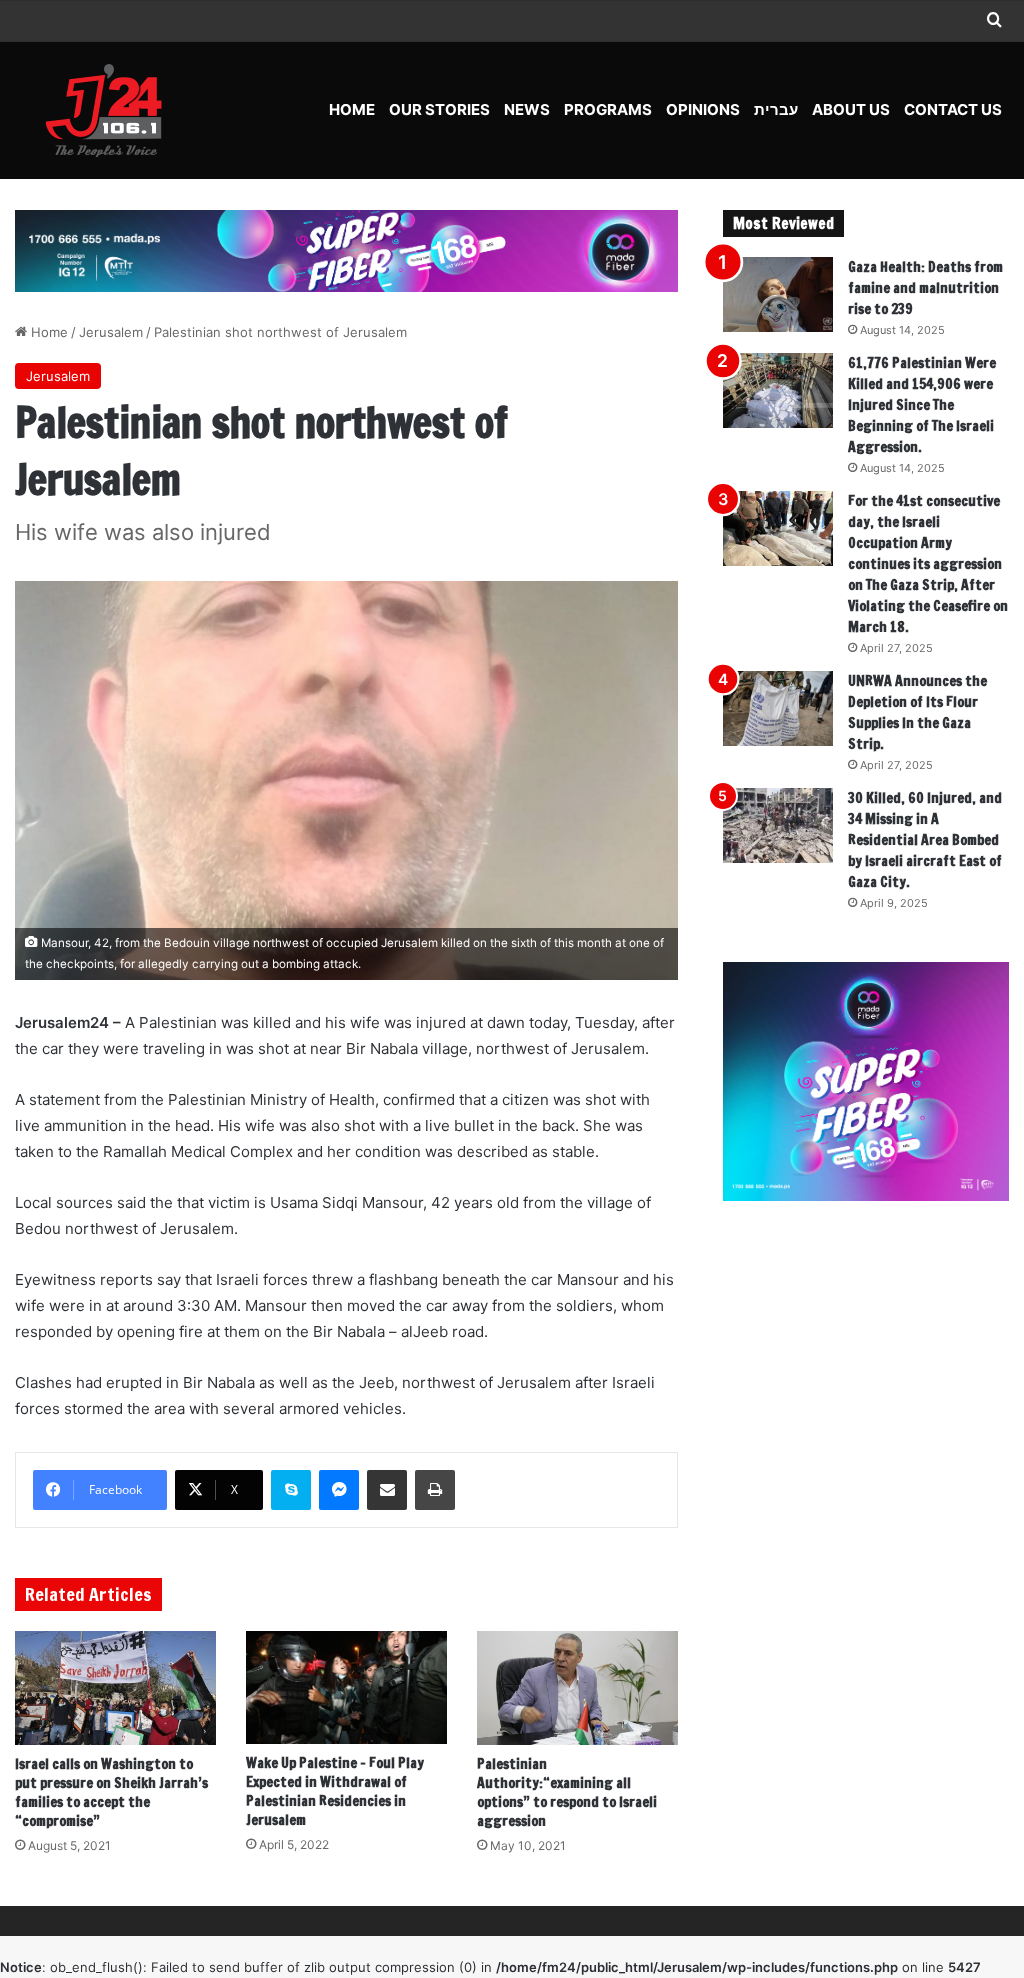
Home (352, 109)
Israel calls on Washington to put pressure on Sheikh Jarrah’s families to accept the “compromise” (111, 1792)
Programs (608, 109)
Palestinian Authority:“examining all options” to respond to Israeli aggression (567, 1792)
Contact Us (953, 109)
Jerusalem (111, 332)
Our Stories (439, 109)
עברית (776, 109)
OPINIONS (703, 109)
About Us (851, 109)
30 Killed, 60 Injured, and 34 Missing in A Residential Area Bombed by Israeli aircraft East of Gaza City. (925, 840)
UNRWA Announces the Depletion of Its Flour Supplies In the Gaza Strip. (917, 712)
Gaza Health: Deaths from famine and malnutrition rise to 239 (925, 288)
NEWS (527, 109)
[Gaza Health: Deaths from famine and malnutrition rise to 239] (778, 294)
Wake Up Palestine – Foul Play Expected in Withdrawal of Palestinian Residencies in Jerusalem (335, 1791)
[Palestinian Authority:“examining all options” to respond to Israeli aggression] (577, 1687)
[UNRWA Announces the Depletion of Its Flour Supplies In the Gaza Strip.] (778, 708)
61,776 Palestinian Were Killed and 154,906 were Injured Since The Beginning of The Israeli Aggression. (922, 405)
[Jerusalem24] (111, 110)
